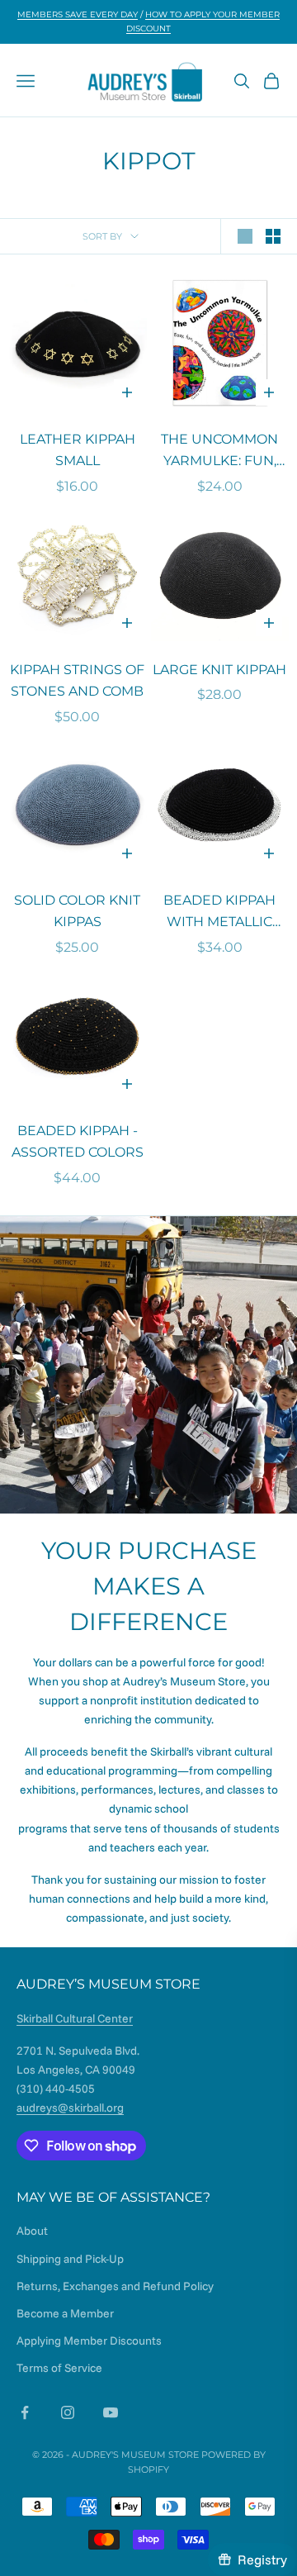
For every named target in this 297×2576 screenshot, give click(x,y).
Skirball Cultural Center (75, 2018)
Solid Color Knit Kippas (77, 911)
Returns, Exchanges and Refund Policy (115, 2286)
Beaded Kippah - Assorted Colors (78, 1142)
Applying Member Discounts (89, 2341)
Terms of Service (59, 2368)
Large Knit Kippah (219, 670)
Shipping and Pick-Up (70, 2259)
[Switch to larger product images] (245, 236)
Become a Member (65, 2313)
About (32, 2231)
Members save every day (78, 14)
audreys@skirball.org (70, 2108)
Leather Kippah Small (78, 450)
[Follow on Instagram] (68, 2412)
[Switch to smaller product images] (273, 236)
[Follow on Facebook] (25, 2412)
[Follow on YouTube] (111, 2412)
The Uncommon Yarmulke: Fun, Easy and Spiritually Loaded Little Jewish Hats (219, 452)
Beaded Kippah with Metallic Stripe (219, 913)
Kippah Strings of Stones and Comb (77, 681)
